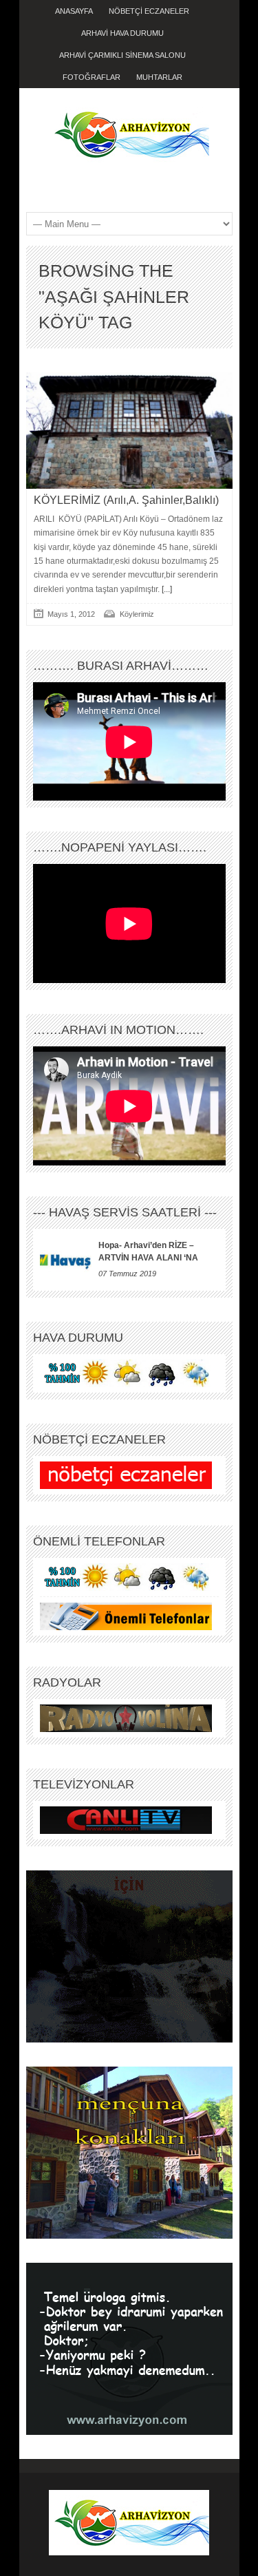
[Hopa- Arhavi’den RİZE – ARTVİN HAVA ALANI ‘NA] (66, 1260)
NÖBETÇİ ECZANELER (149, 11)
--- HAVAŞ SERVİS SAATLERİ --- (125, 1212)
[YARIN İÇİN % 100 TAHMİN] (126, 1373)
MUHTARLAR (159, 77)
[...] (166, 589)
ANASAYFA (74, 11)
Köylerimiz (137, 614)
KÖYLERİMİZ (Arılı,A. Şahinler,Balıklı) (126, 500)
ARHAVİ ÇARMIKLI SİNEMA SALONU (122, 55)
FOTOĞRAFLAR (92, 77)
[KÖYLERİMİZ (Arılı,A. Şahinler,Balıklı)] (129, 431)
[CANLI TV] (126, 1819)
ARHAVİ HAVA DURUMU (122, 33)
